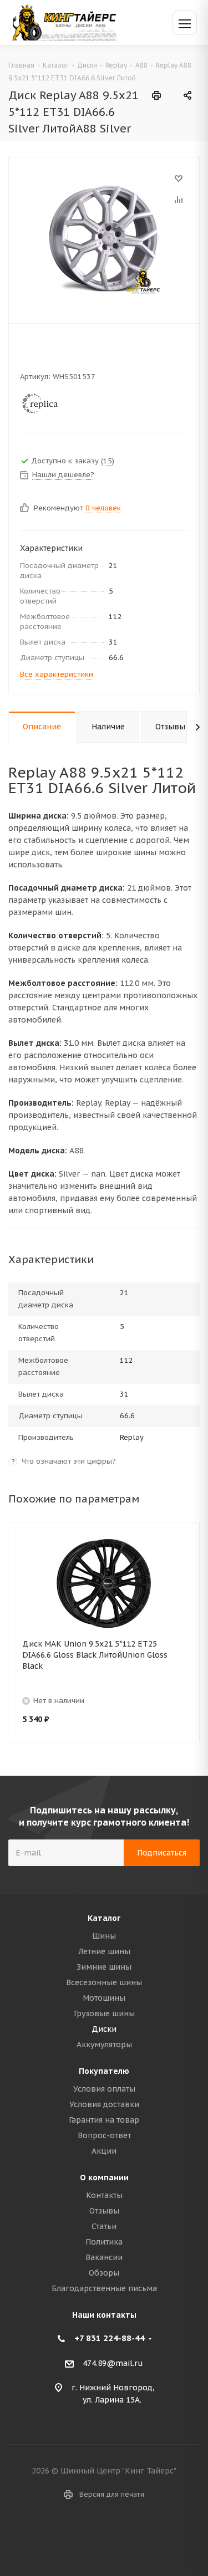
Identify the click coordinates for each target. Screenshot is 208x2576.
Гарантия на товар (104, 2120)
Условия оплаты (104, 2089)
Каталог (104, 1918)
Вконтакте (90, 2537)
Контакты (104, 2195)
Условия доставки (104, 2104)
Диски (104, 2029)
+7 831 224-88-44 (110, 2338)
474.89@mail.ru (113, 2363)
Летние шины (104, 1951)
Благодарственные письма (104, 2288)
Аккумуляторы (104, 2045)
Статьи (104, 2226)
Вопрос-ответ (104, 2135)
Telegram (118, 2537)
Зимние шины (104, 1967)
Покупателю (104, 2071)
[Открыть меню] (185, 23)
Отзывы (104, 2211)
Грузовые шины (104, 2013)
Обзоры (104, 2273)
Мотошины (104, 1998)
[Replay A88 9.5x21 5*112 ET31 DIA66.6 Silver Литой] (104, 238)
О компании (104, 2178)
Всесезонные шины (104, 1982)
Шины (104, 1936)
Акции (104, 2151)
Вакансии (104, 2257)
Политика (104, 2242)
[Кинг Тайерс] (64, 22)
